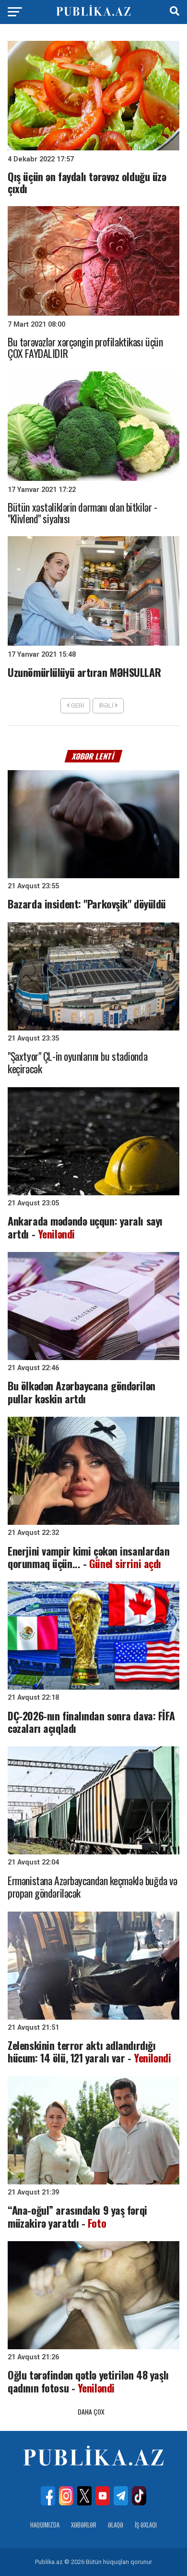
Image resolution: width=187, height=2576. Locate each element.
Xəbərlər (84, 2525)
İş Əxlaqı (146, 2525)
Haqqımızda (45, 2525)
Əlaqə (116, 2525)
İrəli (107, 705)
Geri (77, 705)
